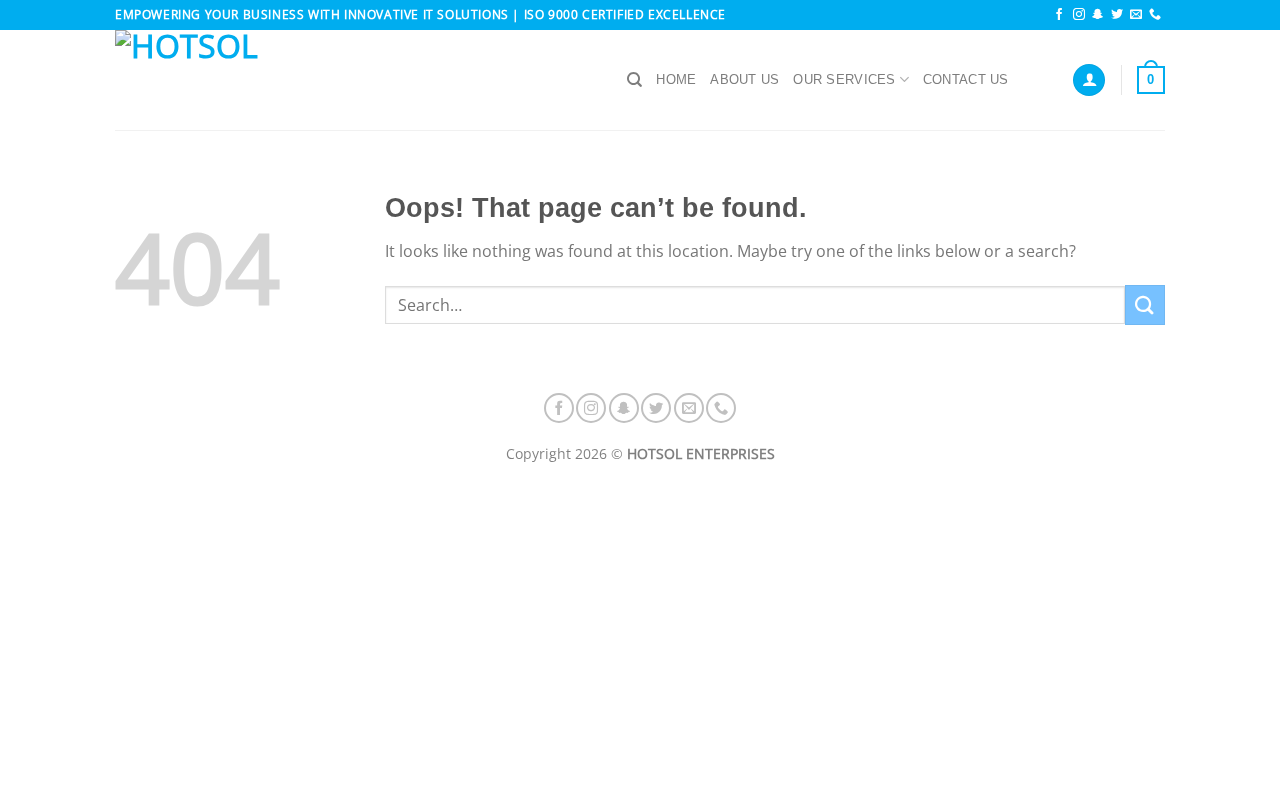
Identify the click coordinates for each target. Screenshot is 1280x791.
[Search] (634, 80)
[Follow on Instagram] (1079, 15)
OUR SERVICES (844, 79)
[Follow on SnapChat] (1098, 15)
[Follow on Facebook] (1059, 15)
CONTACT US (966, 79)
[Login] (1089, 80)
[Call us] (1155, 15)
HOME (676, 79)
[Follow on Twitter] (1117, 15)
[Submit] (1145, 304)
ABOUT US (744, 79)
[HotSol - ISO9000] (356, 80)
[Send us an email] (1136, 15)
